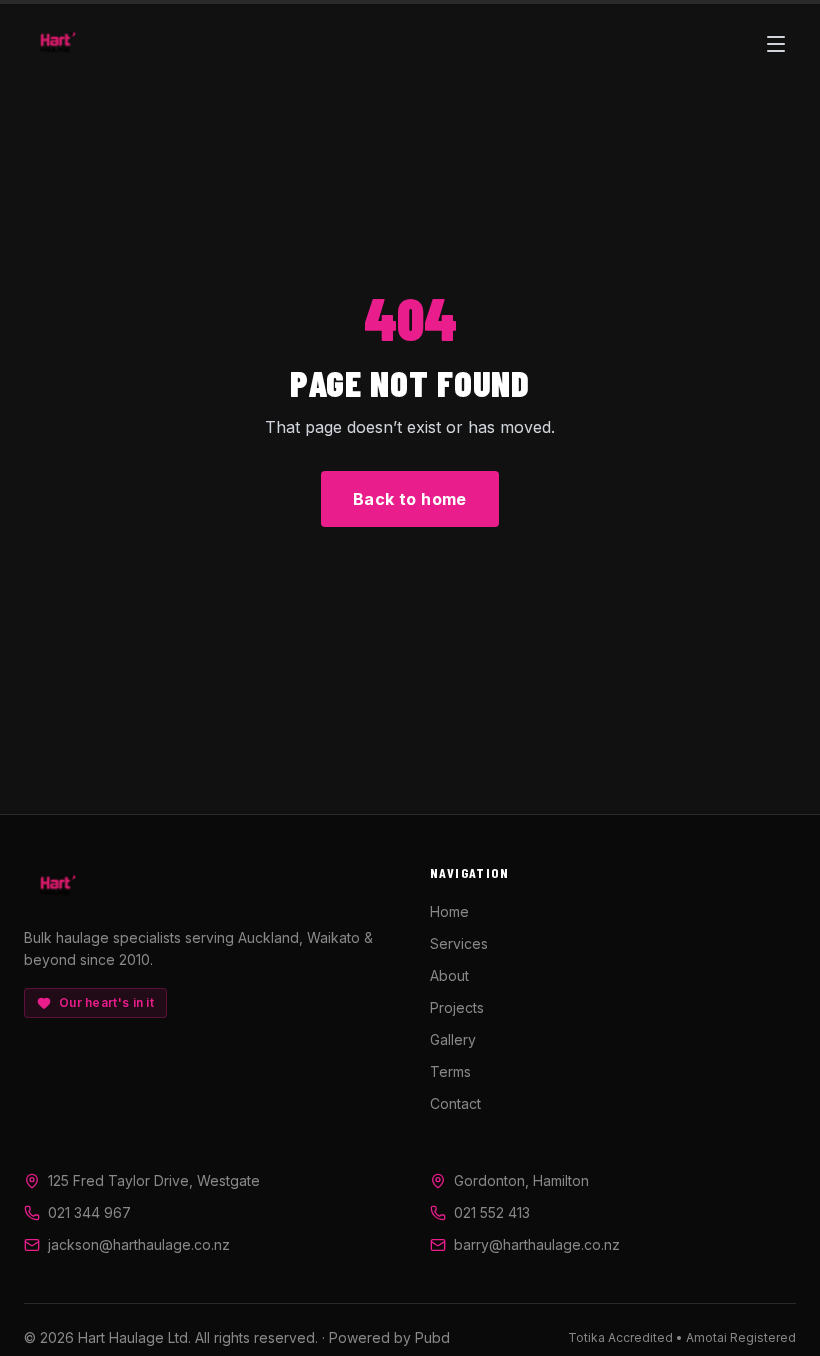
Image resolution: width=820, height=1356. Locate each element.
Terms (450, 1071)
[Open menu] (776, 44)
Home (449, 911)
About (449, 975)
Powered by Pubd (389, 1337)
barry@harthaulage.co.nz (537, 1244)
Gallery (453, 1039)
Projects (457, 1007)
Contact (455, 1103)
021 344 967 (89, 1212)
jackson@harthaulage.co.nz (139, 1244)
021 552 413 (492, 1212)
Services (459, 943)
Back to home (410, 499)
